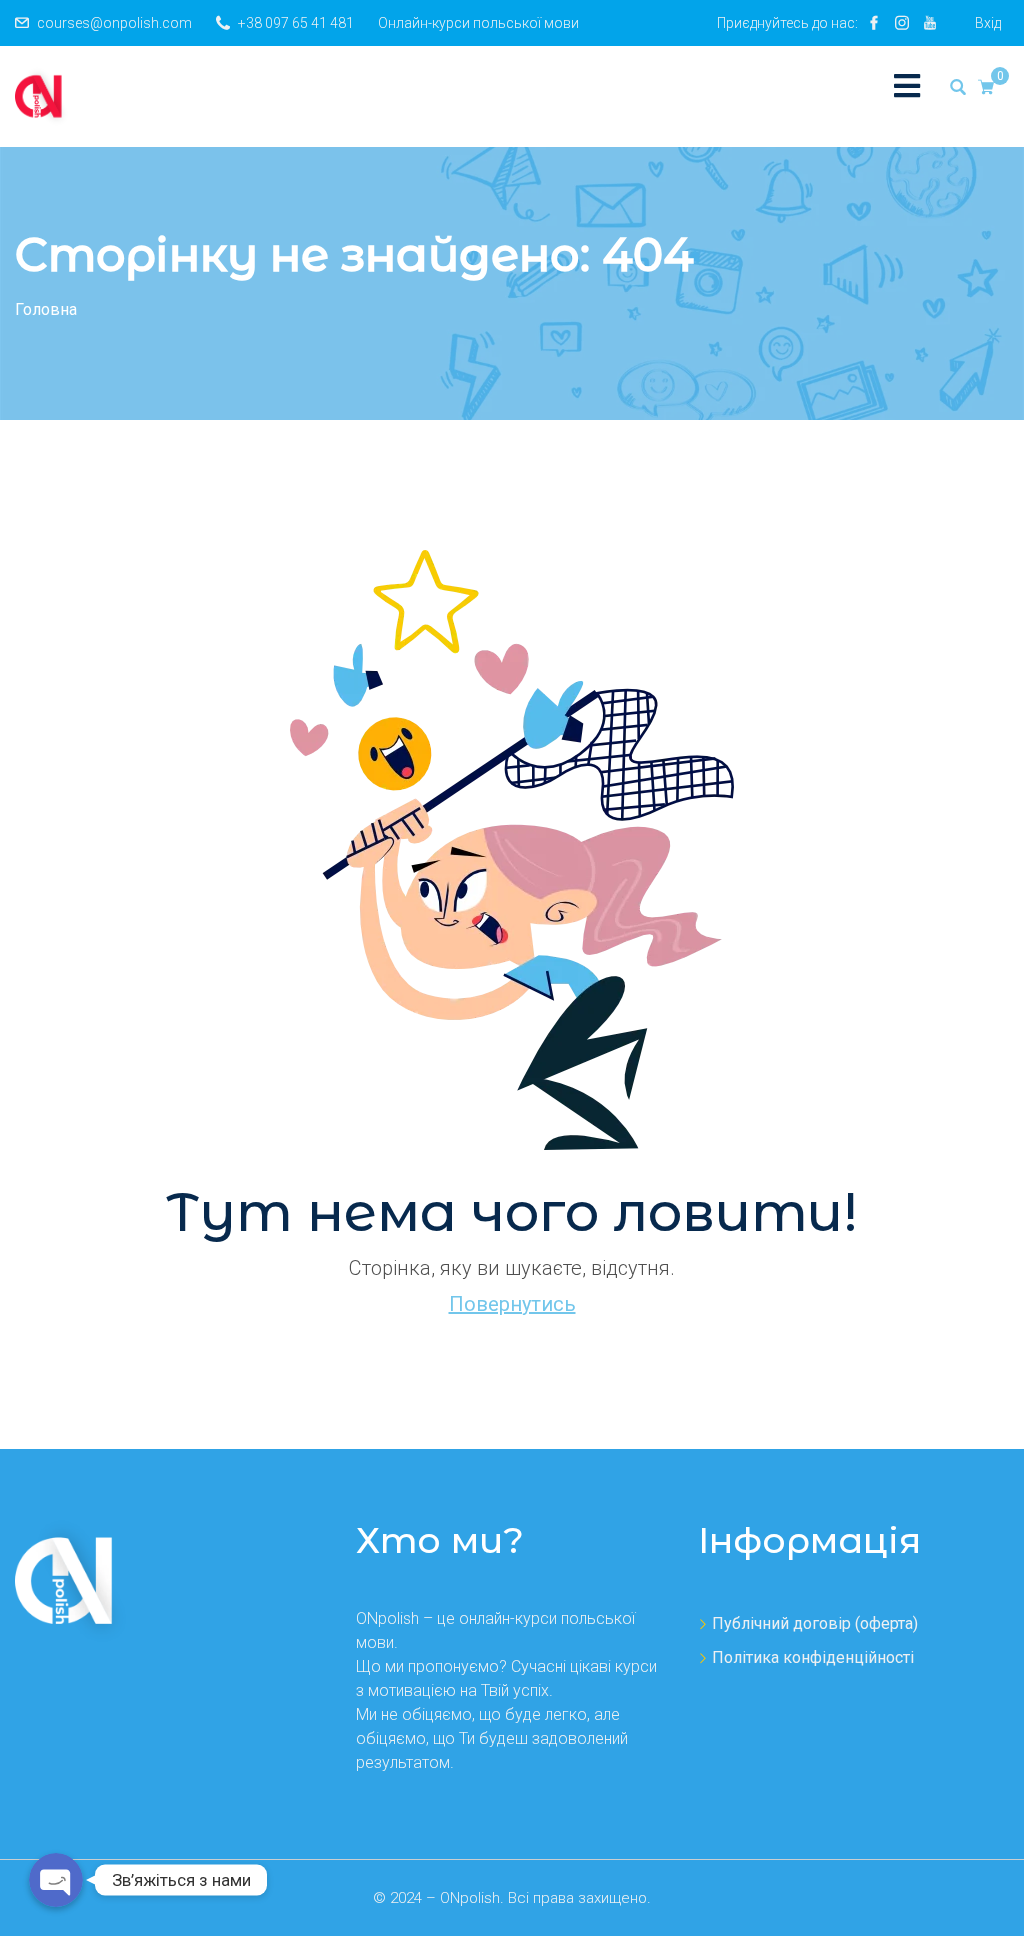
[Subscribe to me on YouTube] (930, 23)
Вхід (988, 23)
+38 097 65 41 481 (296, 23)
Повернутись (512, 1304)
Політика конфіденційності (813, 1657)
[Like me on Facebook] (874, 23)
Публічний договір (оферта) (815, 1623)
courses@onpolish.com (114, 23)
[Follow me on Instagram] (902, 23)
